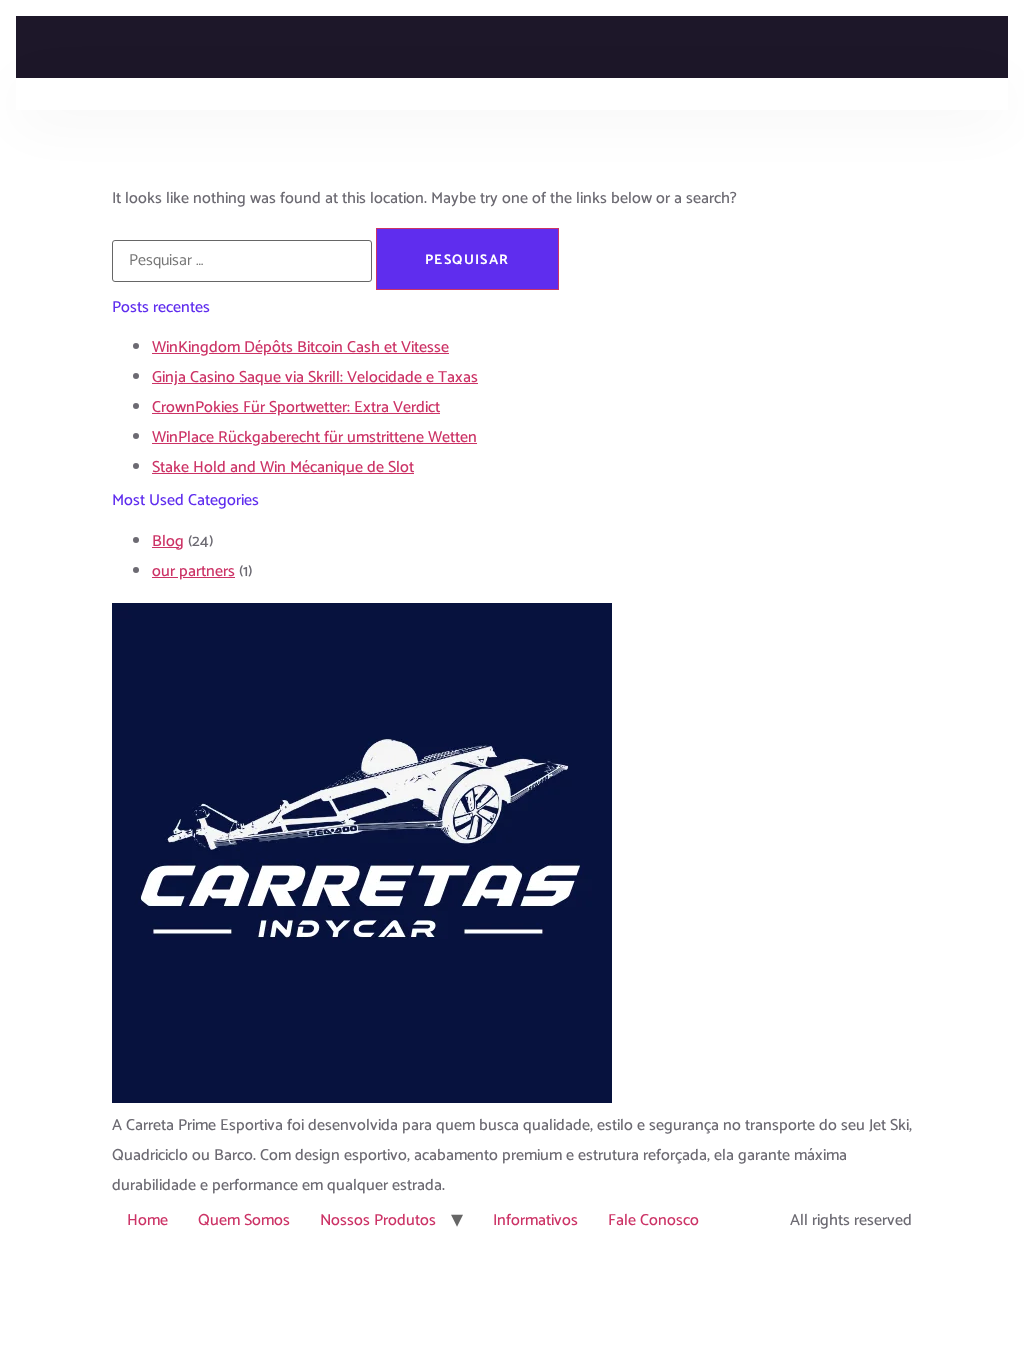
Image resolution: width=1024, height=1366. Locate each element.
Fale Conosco (653, 1220)
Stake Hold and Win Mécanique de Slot (283, 467)
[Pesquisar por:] (242, 261)
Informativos (535, 1220)
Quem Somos (244, 1220)
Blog (168, 541)
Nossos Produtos (378, 1220)
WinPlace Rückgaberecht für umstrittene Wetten (314, 437)
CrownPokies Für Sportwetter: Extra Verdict (296, 407)
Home (147, 1220)
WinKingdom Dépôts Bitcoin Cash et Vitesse (300, 347)
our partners (193, 571)
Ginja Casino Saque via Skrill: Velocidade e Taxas (315, 377)
